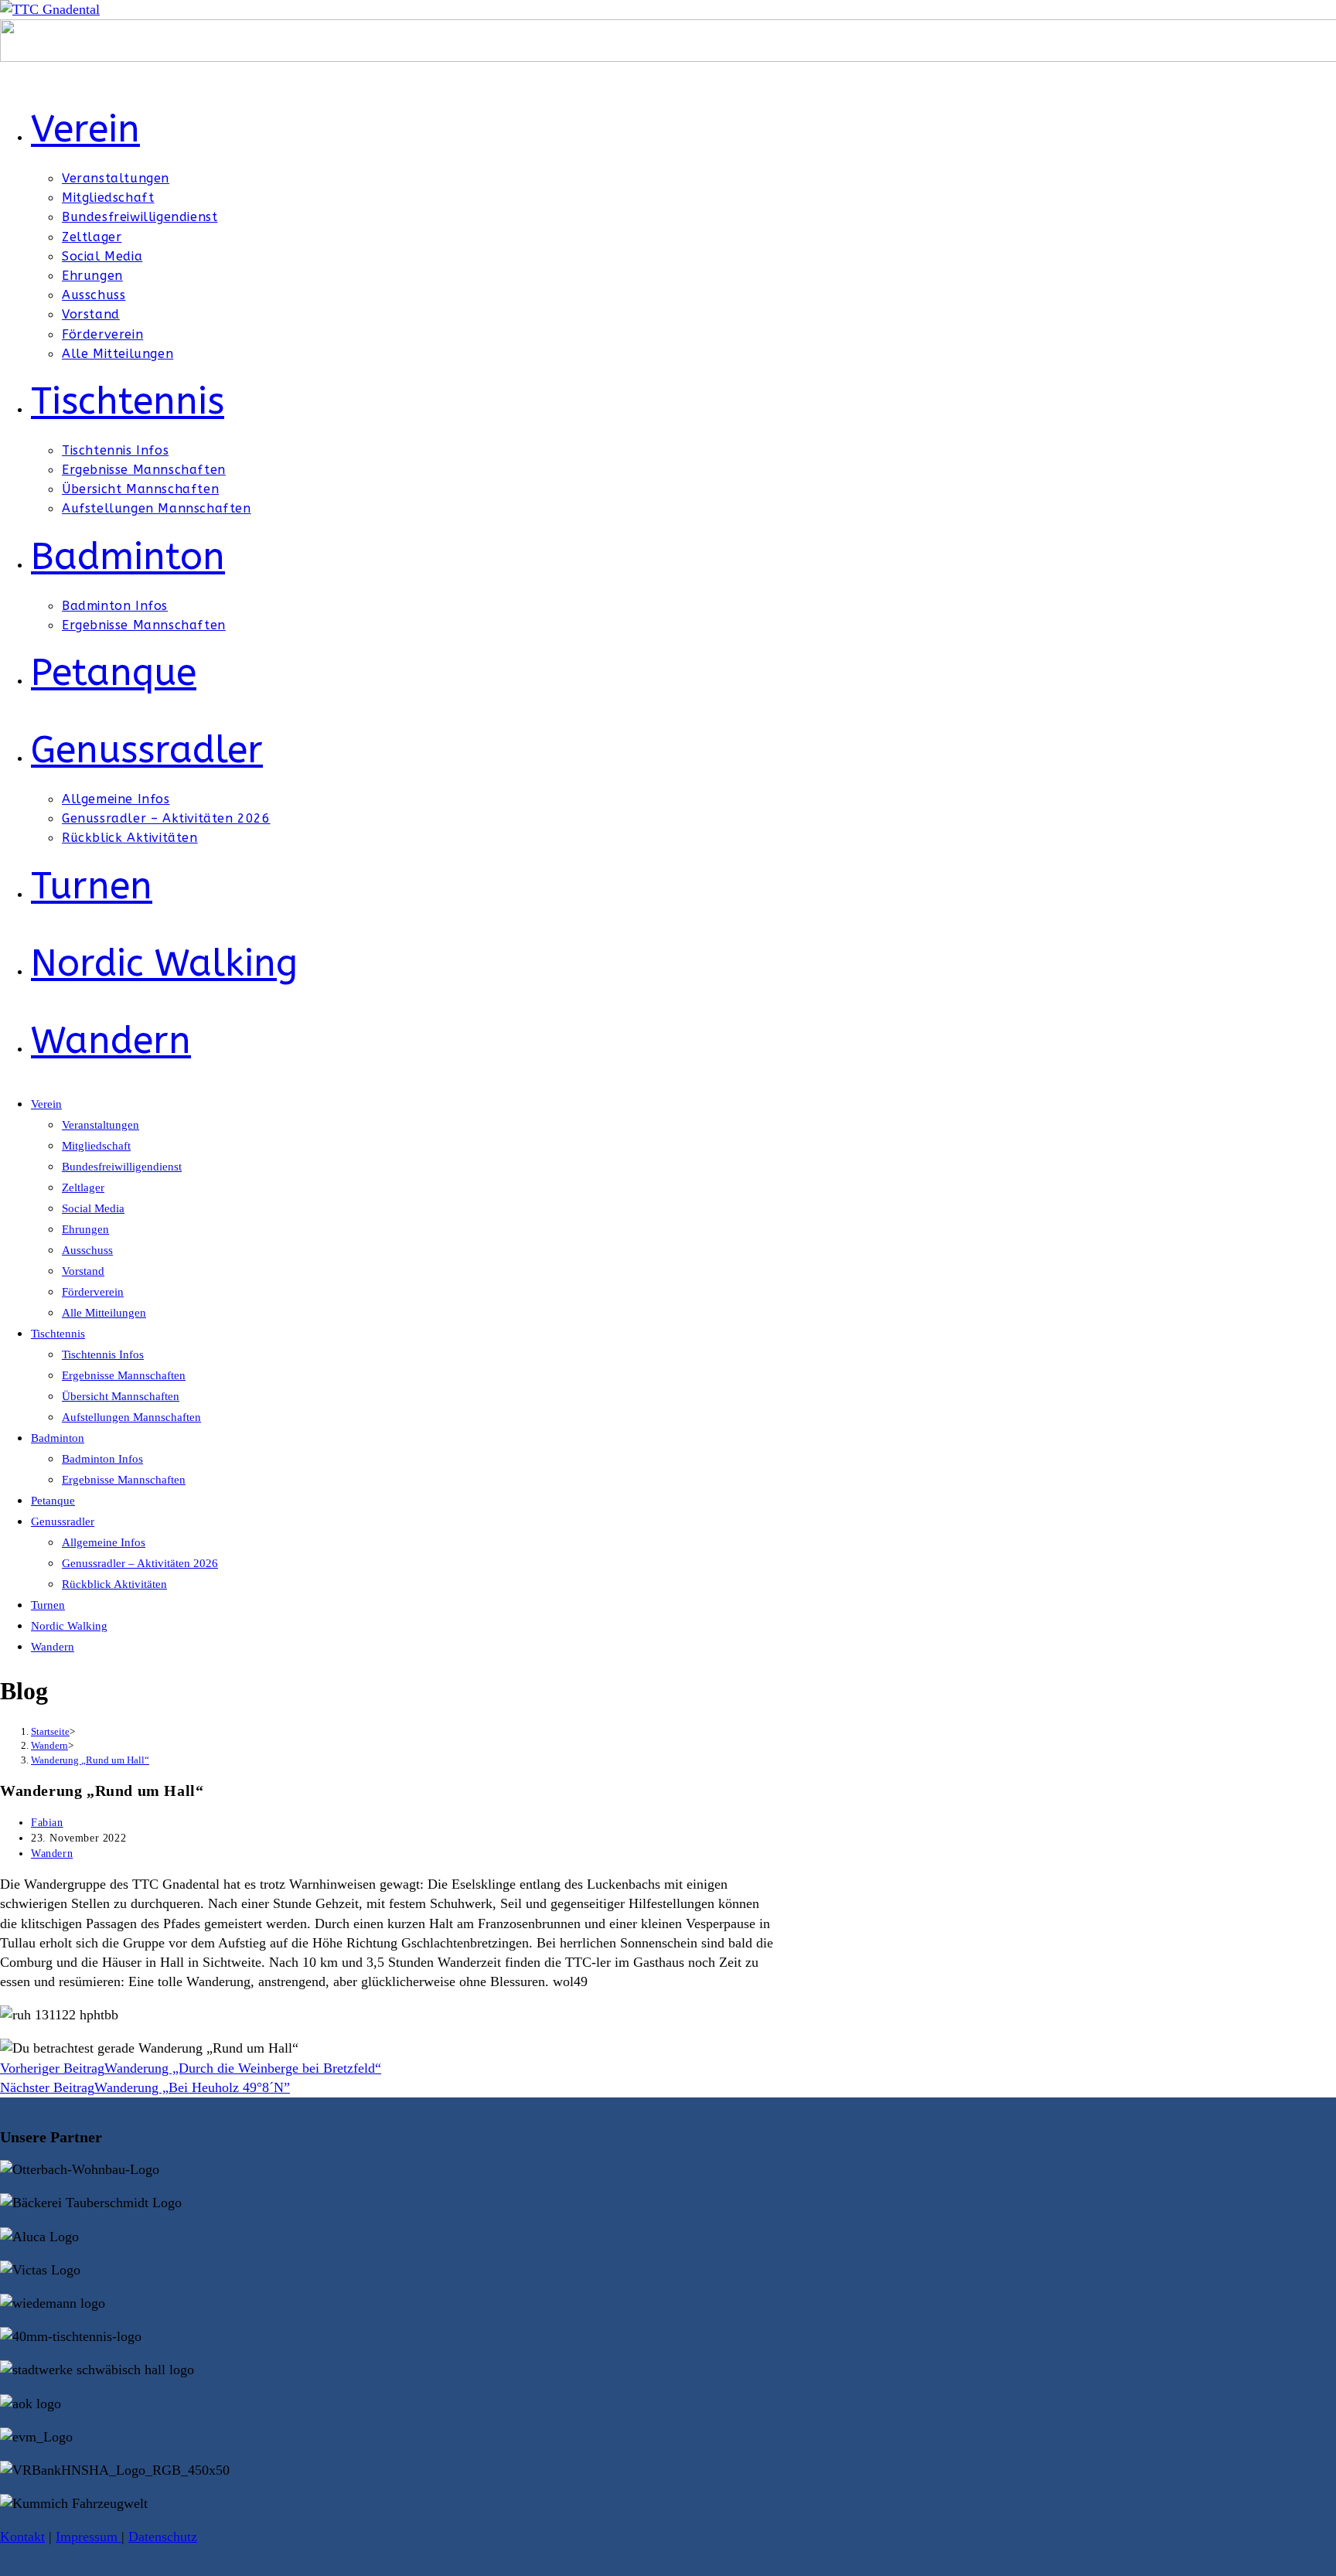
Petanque (53, 1501)
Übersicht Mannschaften (121, 1396)
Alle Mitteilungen (104, 1313)
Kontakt (22, 2537)
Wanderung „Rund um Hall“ (90, 1760)
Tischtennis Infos (103, 1354)
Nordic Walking (69, 1626)
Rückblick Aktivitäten (114, 1584)
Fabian (47, 1823)
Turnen (48, 1605)
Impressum (89, 2537)
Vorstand (83, 1271)
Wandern (53, 1647)
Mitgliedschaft (96, 1146)
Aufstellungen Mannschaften (131, 1417)
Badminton (58, 1438)
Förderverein (93, 1292)
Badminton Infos (102, 1459)
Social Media (93, 1208)
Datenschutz (163, 2537)
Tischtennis (58, 1334)
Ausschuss (87, 1250)
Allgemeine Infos (104, 1542)
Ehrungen (85, 1229)
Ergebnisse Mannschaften (124, 1375)
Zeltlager (83, 1187)
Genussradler (63, 1521)
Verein (46, 1104)
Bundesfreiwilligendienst (122, 1167)
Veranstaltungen (101, 1125)
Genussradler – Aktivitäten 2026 (140, 1563)
